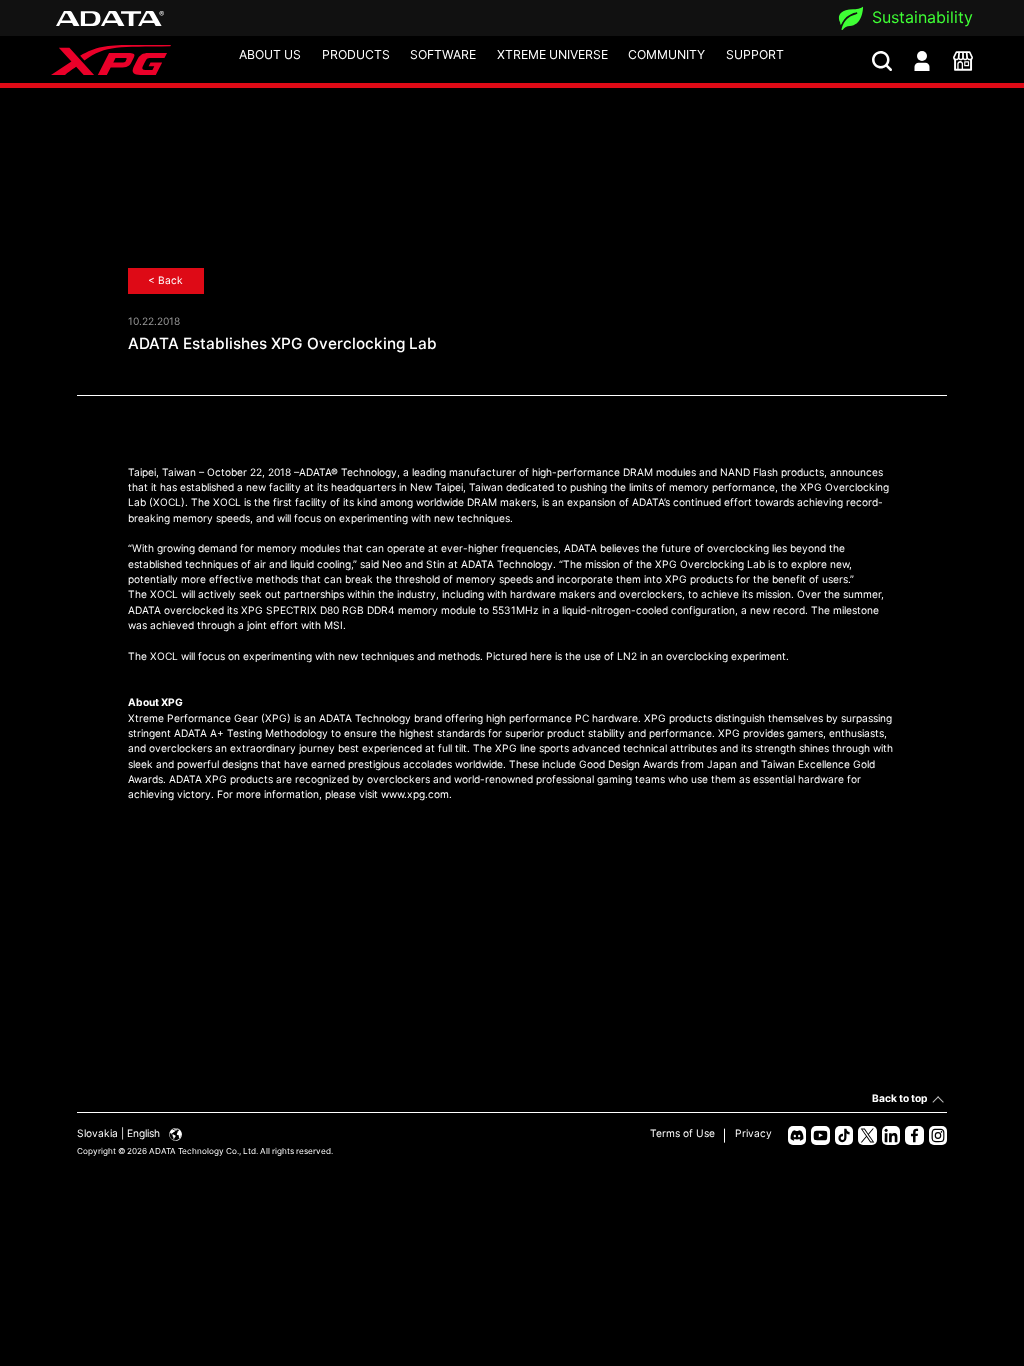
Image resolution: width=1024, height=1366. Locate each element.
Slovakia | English (120, 1133)
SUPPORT (755, 54)
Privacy (753, 1133)
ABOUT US (270, 54)
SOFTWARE (443, 54)
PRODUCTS (356, 54)
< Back (165, 280)
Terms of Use (682, 1133)
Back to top (899, 1098)
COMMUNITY (666, 54)
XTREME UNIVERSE (552, 54)
